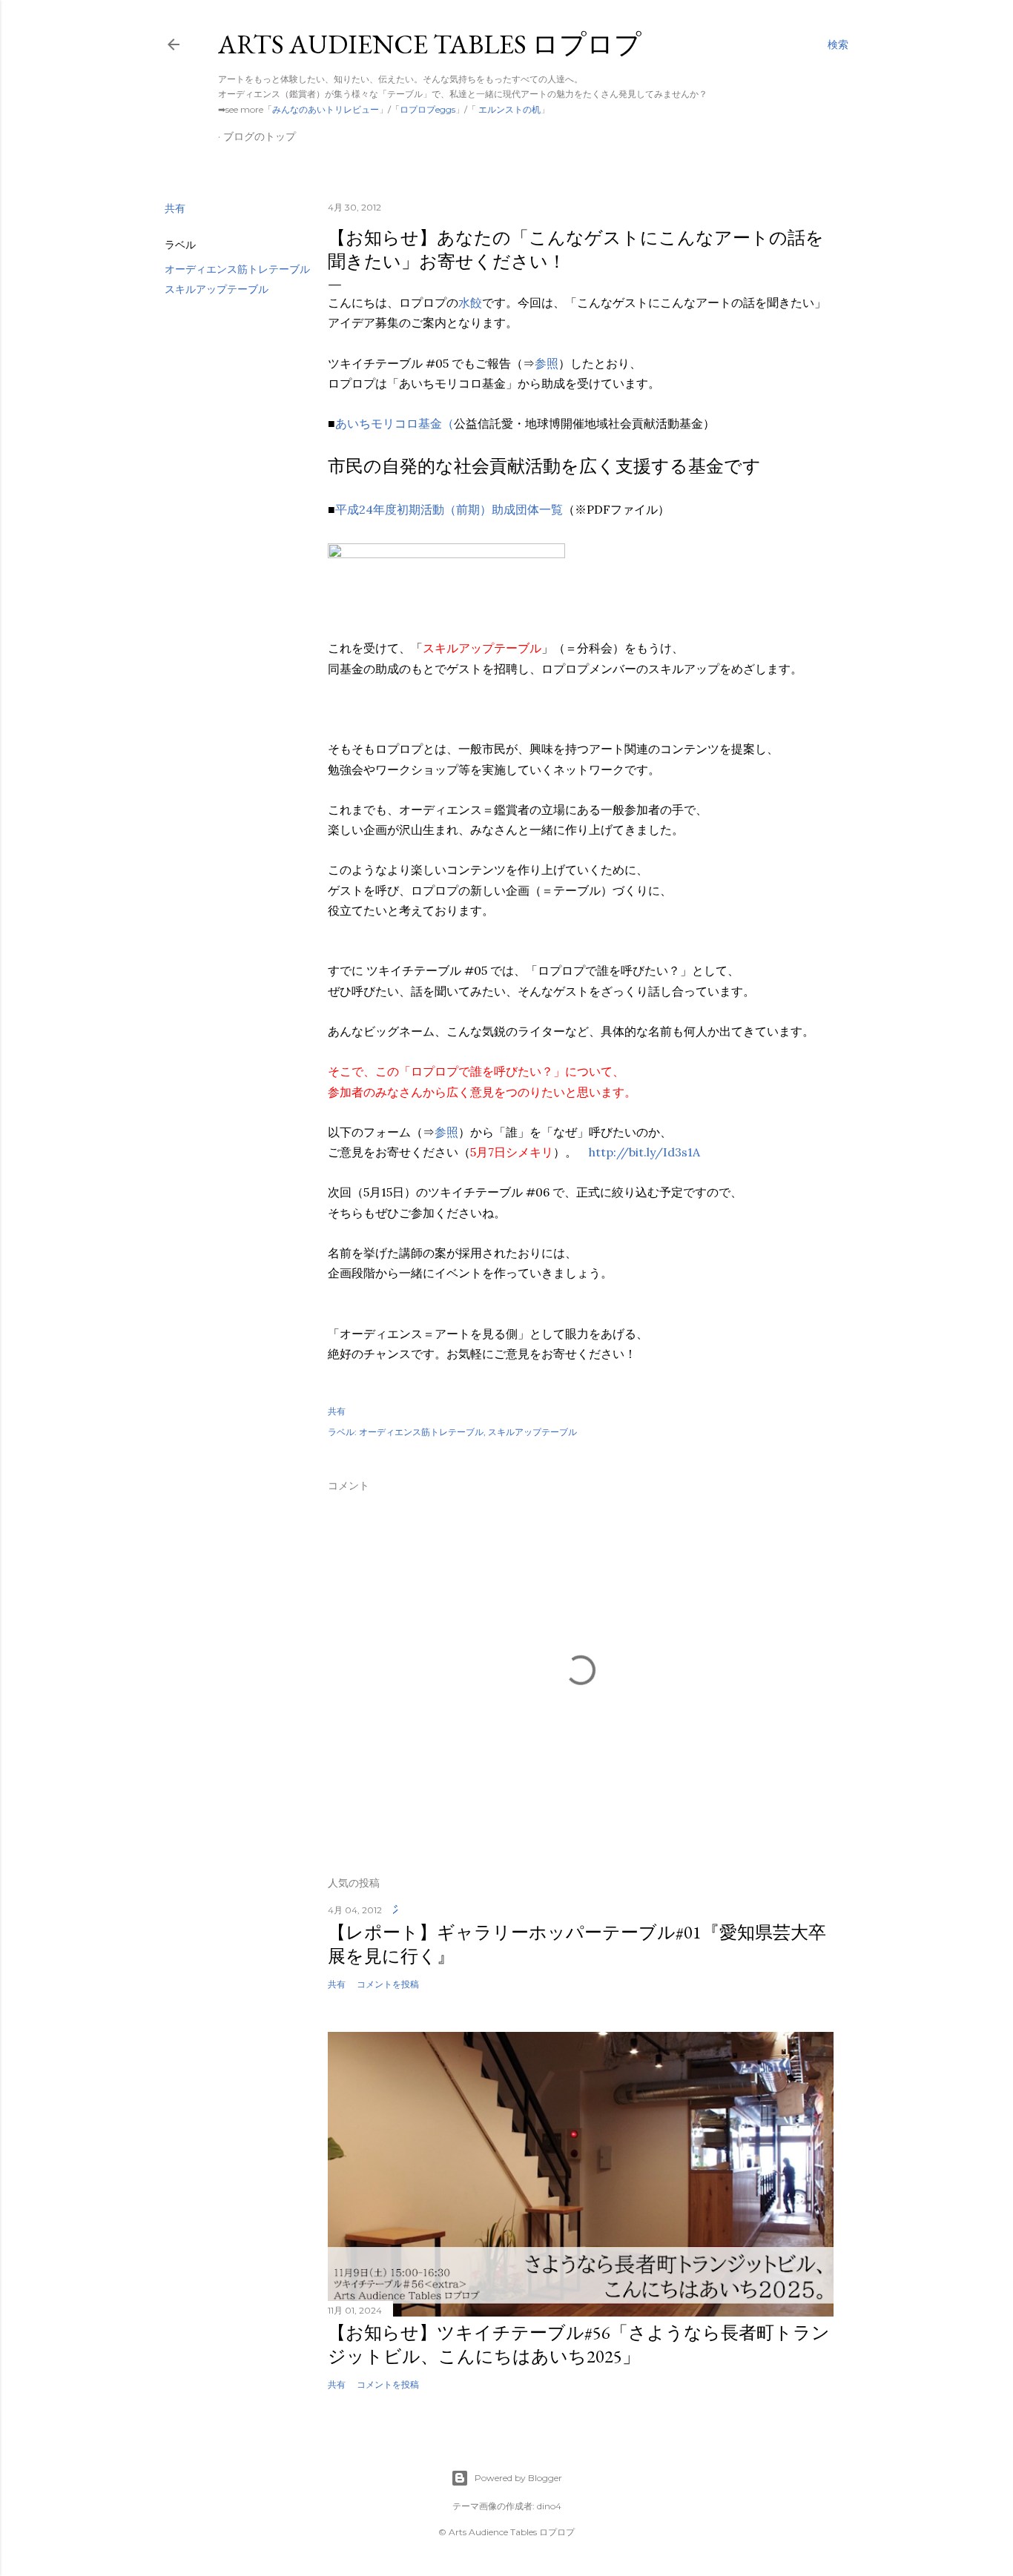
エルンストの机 (508, 109)
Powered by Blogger (518, 2478)
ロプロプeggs (428, 109)
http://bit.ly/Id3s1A (644, 1152)
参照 (547, 363)
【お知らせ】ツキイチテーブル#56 (579, 2344)
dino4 (549, 2506)
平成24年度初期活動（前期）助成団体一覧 (449, 509)
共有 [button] (175, 208)
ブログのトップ (260, 136)
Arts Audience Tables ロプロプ (430, 44)
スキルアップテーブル (217, 289)
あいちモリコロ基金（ (395, 423)
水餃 (470, 302)
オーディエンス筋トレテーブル (237, 269)
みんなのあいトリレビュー (326, 109)
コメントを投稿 (388, 1984)
